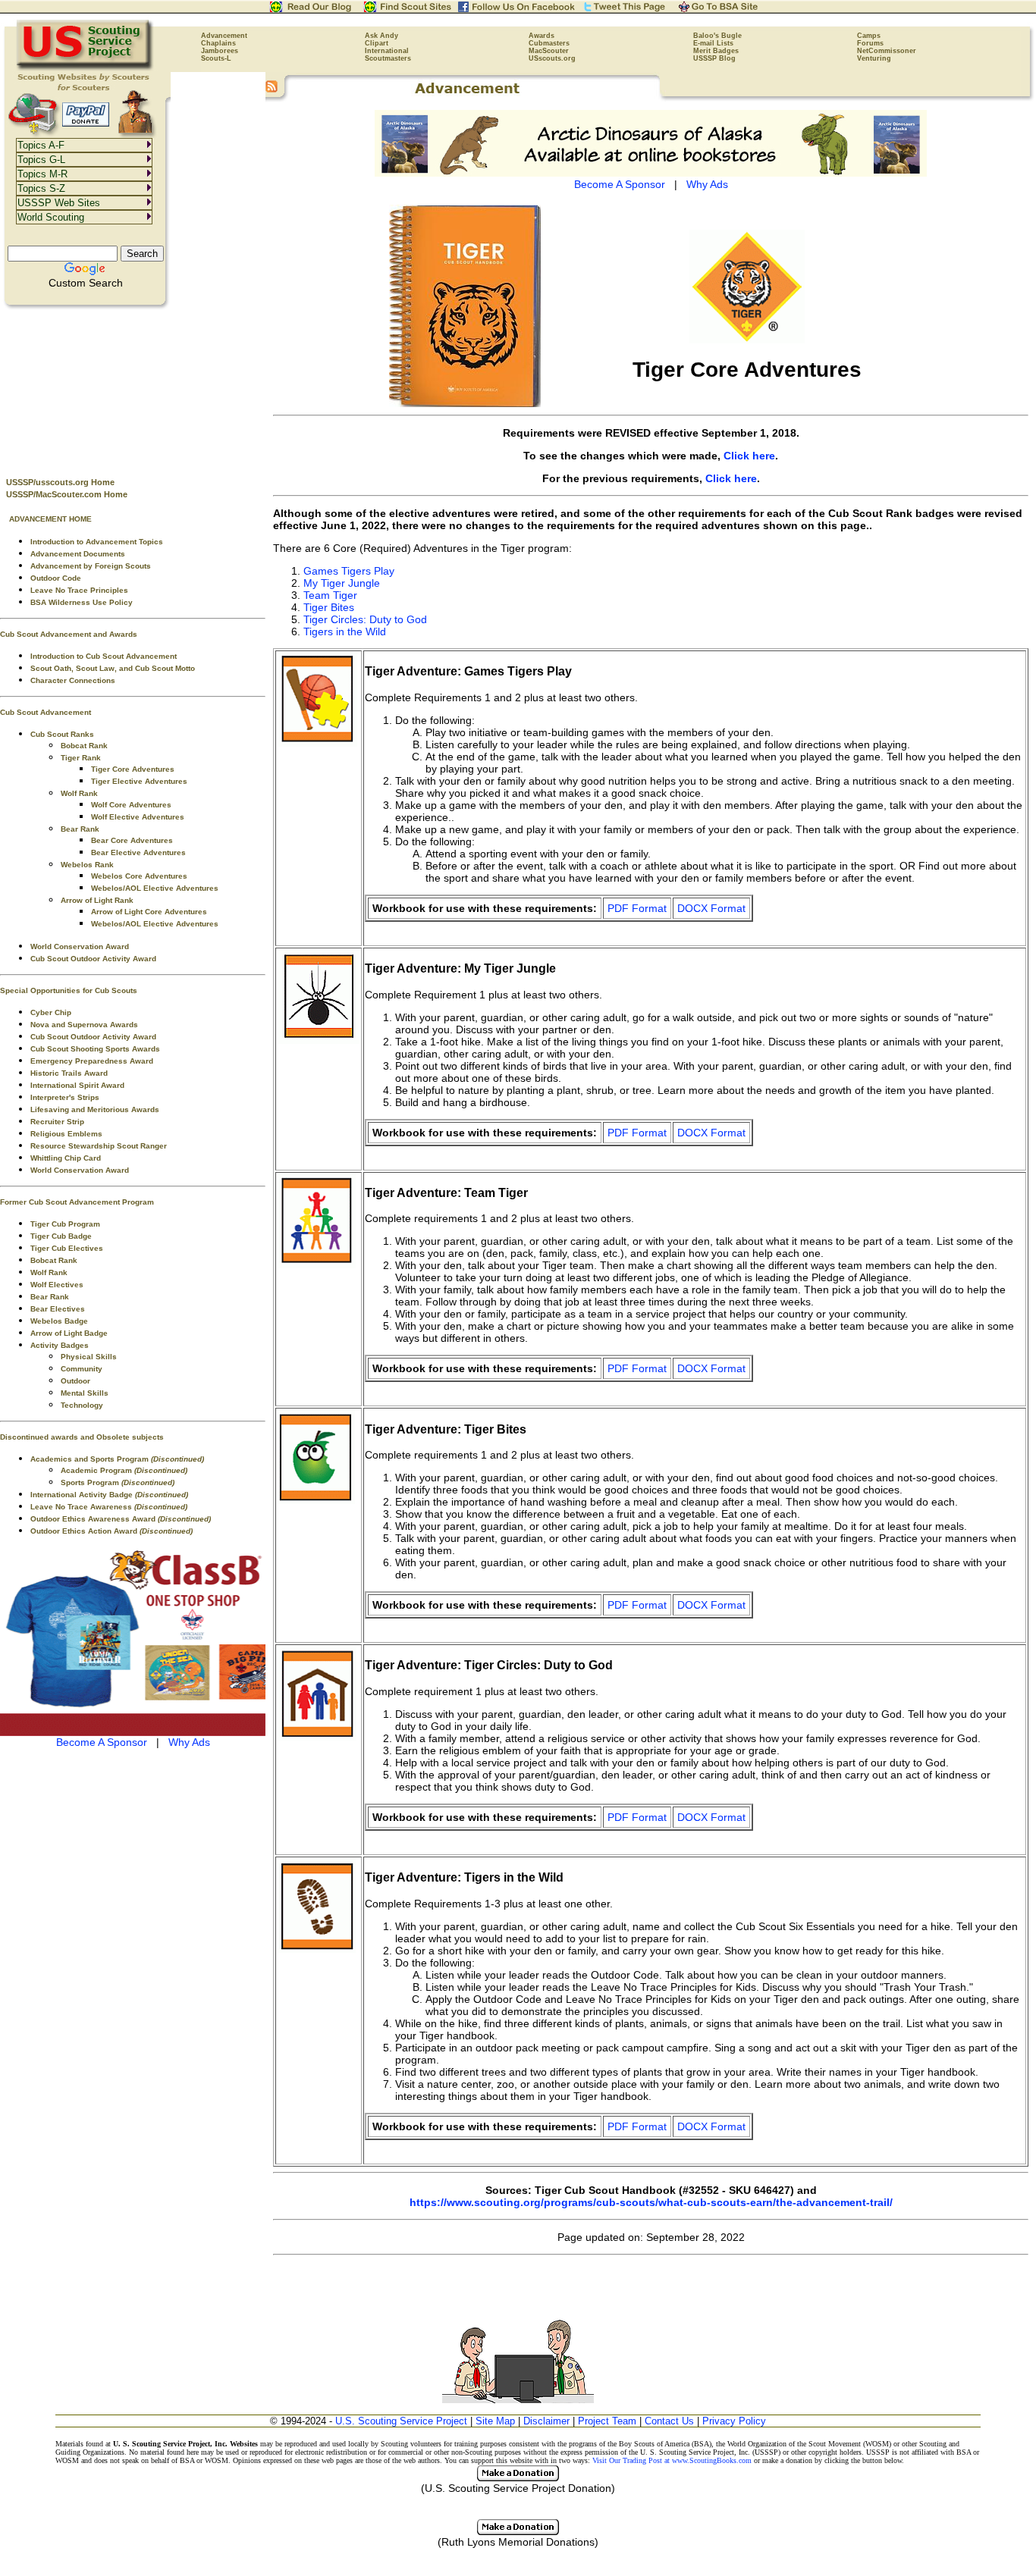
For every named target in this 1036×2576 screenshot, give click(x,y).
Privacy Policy (734, 2421)
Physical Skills (89, 1357)
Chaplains (218, 43)
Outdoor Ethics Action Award (111, 1531)
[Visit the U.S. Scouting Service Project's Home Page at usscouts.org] (85, 68)
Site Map (495, 2421)
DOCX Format (711, 908)
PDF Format (637, 908)
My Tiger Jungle (342, 583)
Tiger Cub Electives (67, 1248)
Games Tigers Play (349, 571)
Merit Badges (716, 51)
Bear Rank (80, 829)
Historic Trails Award (69, 1073)
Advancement (224, 36)
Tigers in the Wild (345, 631)
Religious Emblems (66, 1134)
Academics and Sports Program (117, 1459)
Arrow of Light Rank (97, 900)
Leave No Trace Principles (79, 590)
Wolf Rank (79, 793)
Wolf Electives (57, 1285)
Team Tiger (330, 595)
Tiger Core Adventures (133, 769)
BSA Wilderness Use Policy (82, 602)
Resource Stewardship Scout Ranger (99, 1146)
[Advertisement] (133, 387)
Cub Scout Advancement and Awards (69, 634)
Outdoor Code (56, 578)
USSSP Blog (714, 58)
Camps (869, 36)
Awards (542, 36)
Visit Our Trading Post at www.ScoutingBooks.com (672, 2460)
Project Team (607, 2421)
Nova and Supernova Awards (84, 1025)
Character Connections (73, 680)
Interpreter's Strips (65, 1097)
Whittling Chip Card (66, 1158)
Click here (749, 456)
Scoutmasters (388, 58)
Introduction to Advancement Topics (97, 542)
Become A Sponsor (102, 1742)
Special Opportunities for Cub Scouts (69, 990)
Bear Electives (58, 1309)
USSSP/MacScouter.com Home (67, 494)
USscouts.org (552, 58)
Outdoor (75, 1381)
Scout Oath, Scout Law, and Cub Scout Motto (113, 668)
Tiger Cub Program (65, 1224)
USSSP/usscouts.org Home (60, 482)
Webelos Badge (59, 1321)
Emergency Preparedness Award (92, 1061)
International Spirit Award (77, 1085)
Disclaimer (546, 2421)
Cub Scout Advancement (46, 712)
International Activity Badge (109, 1495)
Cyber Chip (51, 1012)
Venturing (874, 58)
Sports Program (118, 1482)
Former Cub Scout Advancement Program (77, 1202)
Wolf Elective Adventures (138, 817)
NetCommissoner (887, 51)
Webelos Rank (87, 865)
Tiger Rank (81, 758)
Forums (870, 43)
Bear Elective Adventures (138, 852)
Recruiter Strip (57, 1122)
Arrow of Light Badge (69, 1333)
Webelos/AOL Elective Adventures (155, 888)
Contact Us (669, 2421)
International (387, 51)
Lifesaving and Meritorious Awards (95, 1109)
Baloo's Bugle (717, 36)
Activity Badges (60, 1345)
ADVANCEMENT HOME (50, 519)
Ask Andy (381, 36)
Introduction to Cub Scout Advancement (104, 656)
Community (82, 1369)
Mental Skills (85, 1393)
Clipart (377, 43)
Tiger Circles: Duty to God (365, 619)
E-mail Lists (713, 43)
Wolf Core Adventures (131, 805)
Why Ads (189, 1742)
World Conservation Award (80, 946)
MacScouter (549, 51)
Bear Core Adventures (132, 840)
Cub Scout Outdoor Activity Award (93, 959)
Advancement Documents (78, 554)
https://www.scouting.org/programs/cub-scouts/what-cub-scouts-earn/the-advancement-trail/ (651, 2202)
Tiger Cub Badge (61, 1236)
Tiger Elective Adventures (139, 781)
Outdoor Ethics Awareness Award (121, 1519)
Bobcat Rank (84, 746)
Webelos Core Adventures (139, 876)
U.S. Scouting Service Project (401, 2421)
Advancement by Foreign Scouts (91, 566)
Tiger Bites (329, 607)
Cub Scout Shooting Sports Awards (95, 1049)
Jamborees (220, 51)
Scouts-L (216, 58)
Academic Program (124, 1470)
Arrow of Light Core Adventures (149, 912)
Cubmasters (549, 43)
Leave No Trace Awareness (109, 1507)
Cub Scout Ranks (62, 734)
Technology (82, 1405)
